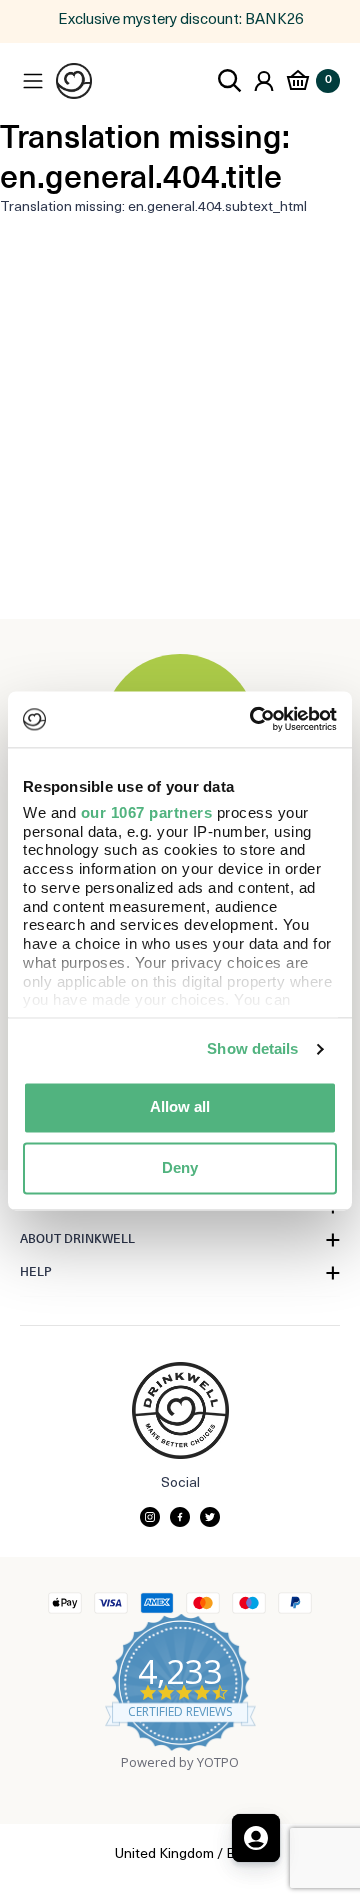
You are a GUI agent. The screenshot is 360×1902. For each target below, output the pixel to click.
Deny (180, 1167)
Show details (252, 1048)
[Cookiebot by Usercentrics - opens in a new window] (254, 719)
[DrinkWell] (74, 81)
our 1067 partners (147, 812)
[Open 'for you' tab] (256, 1838)
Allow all (180, 1107)
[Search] (230, 81)
